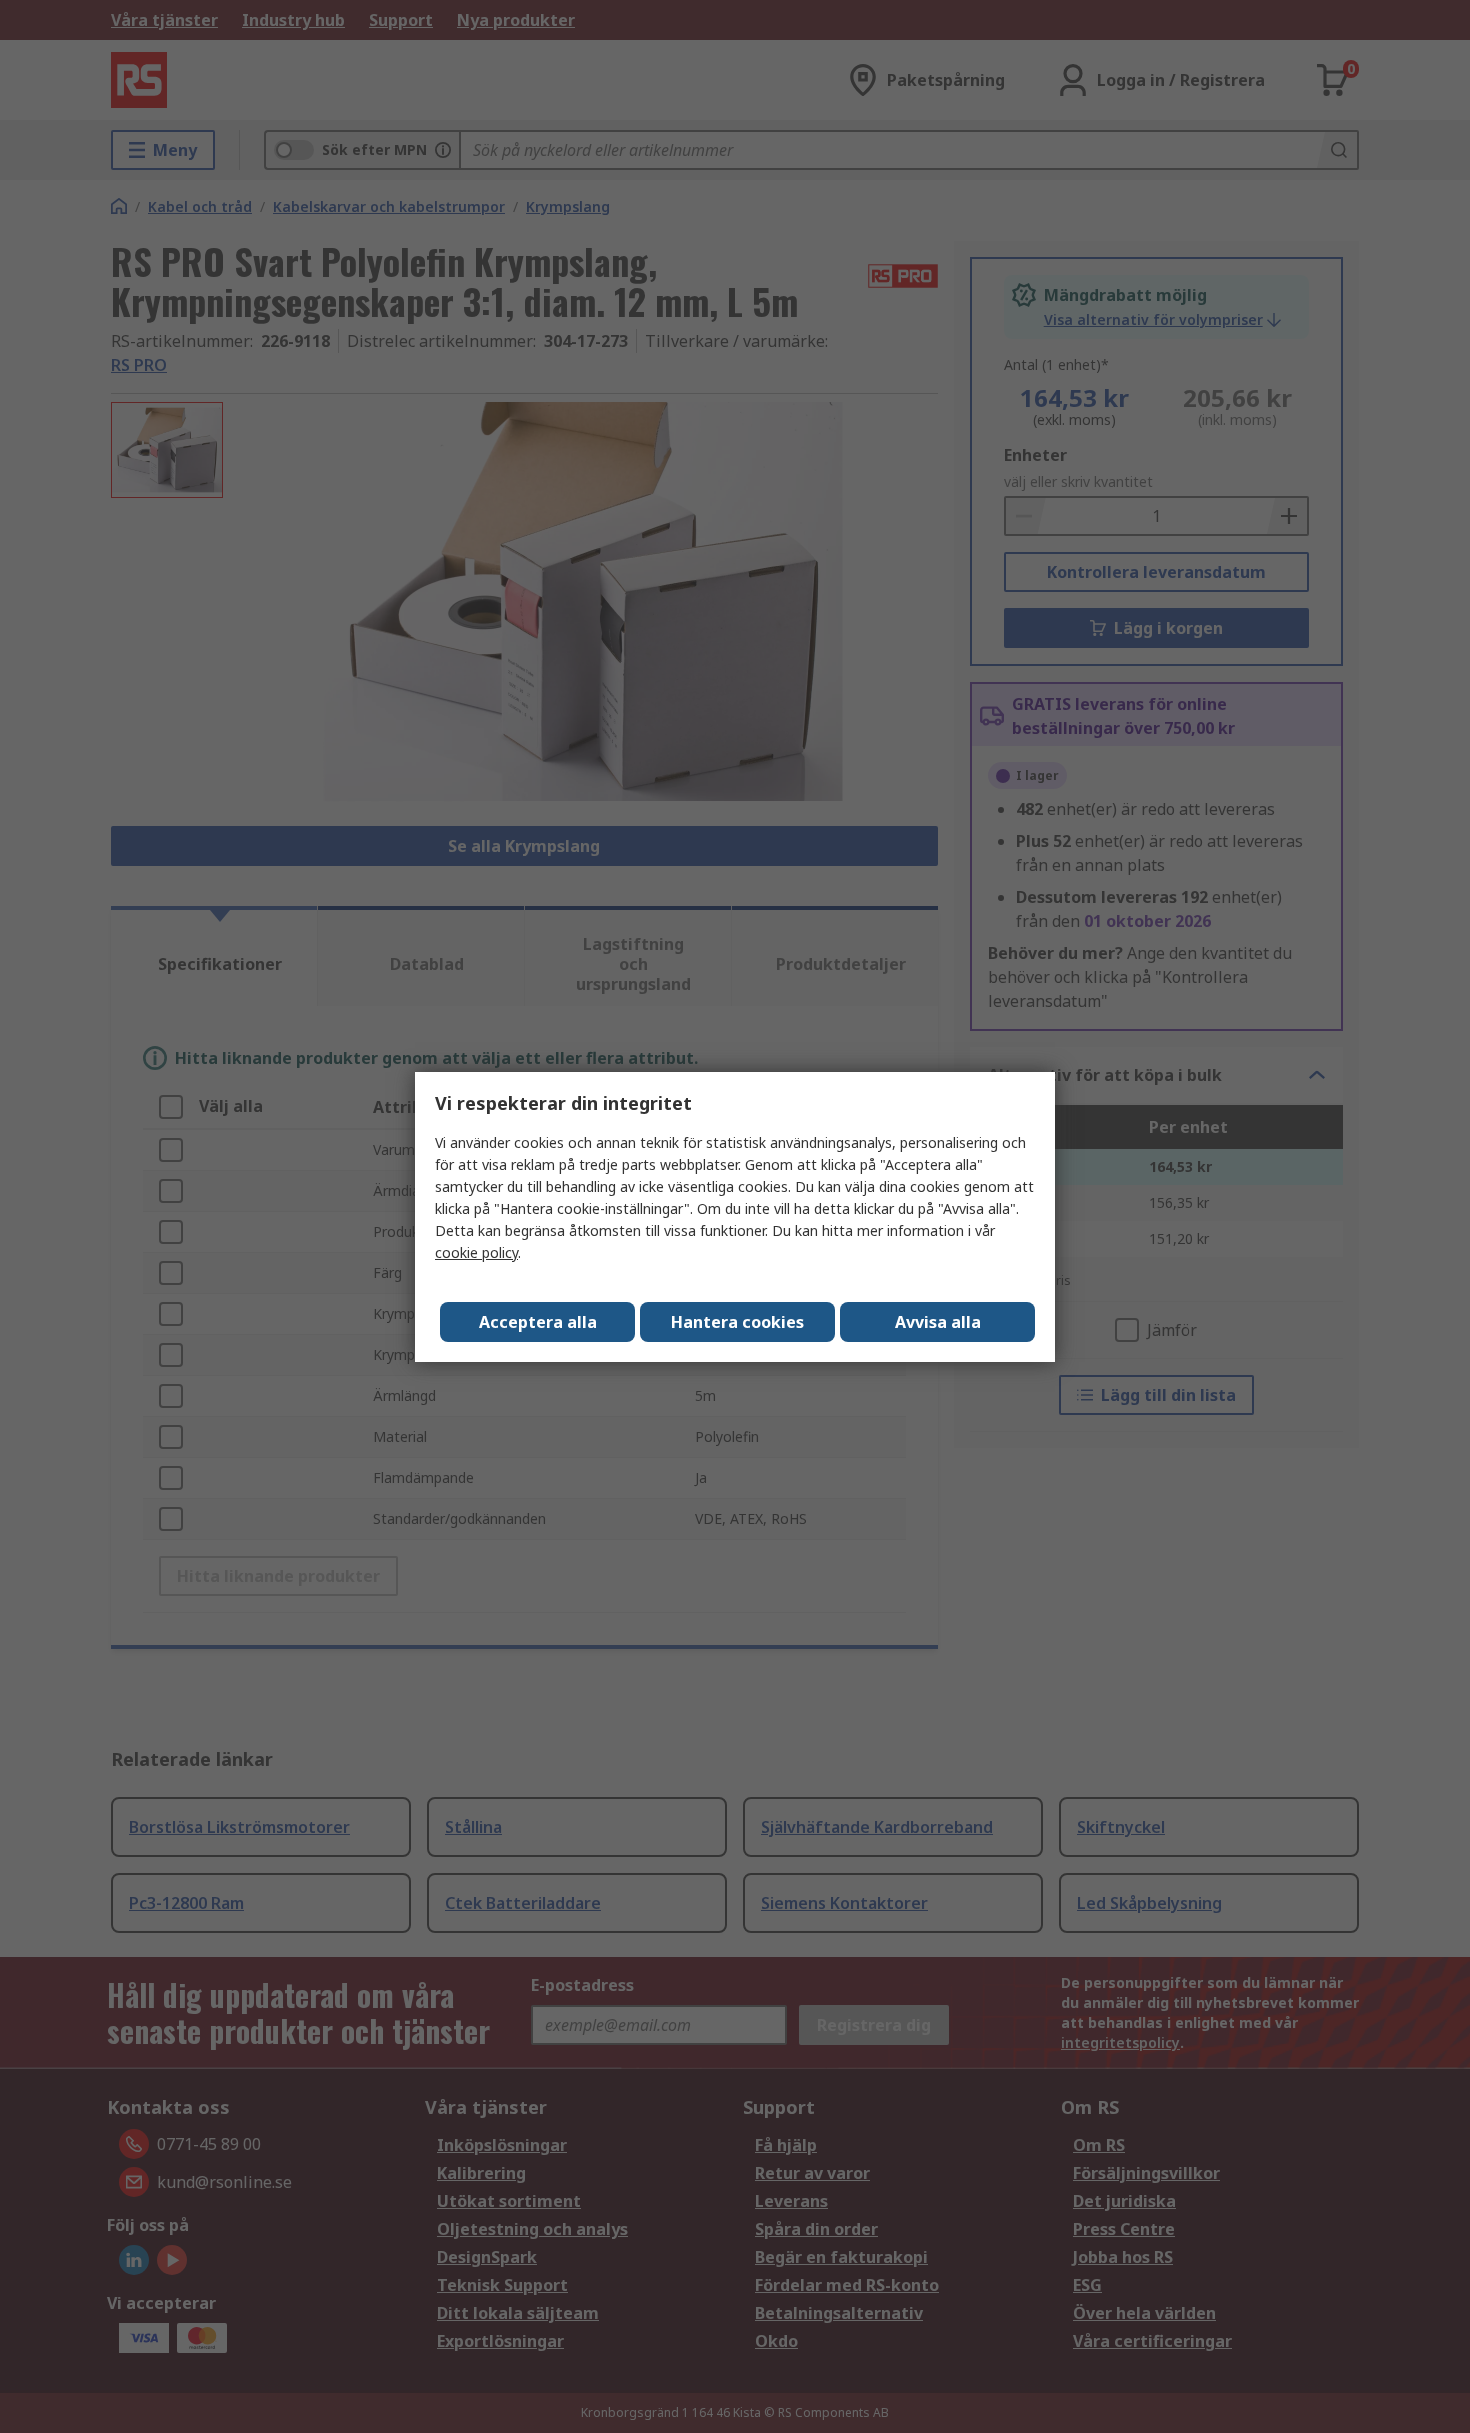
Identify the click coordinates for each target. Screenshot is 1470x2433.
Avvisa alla (938, 1322)
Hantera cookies (737, 1322)
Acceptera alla (538, 1322)
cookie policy (476, 1252)
